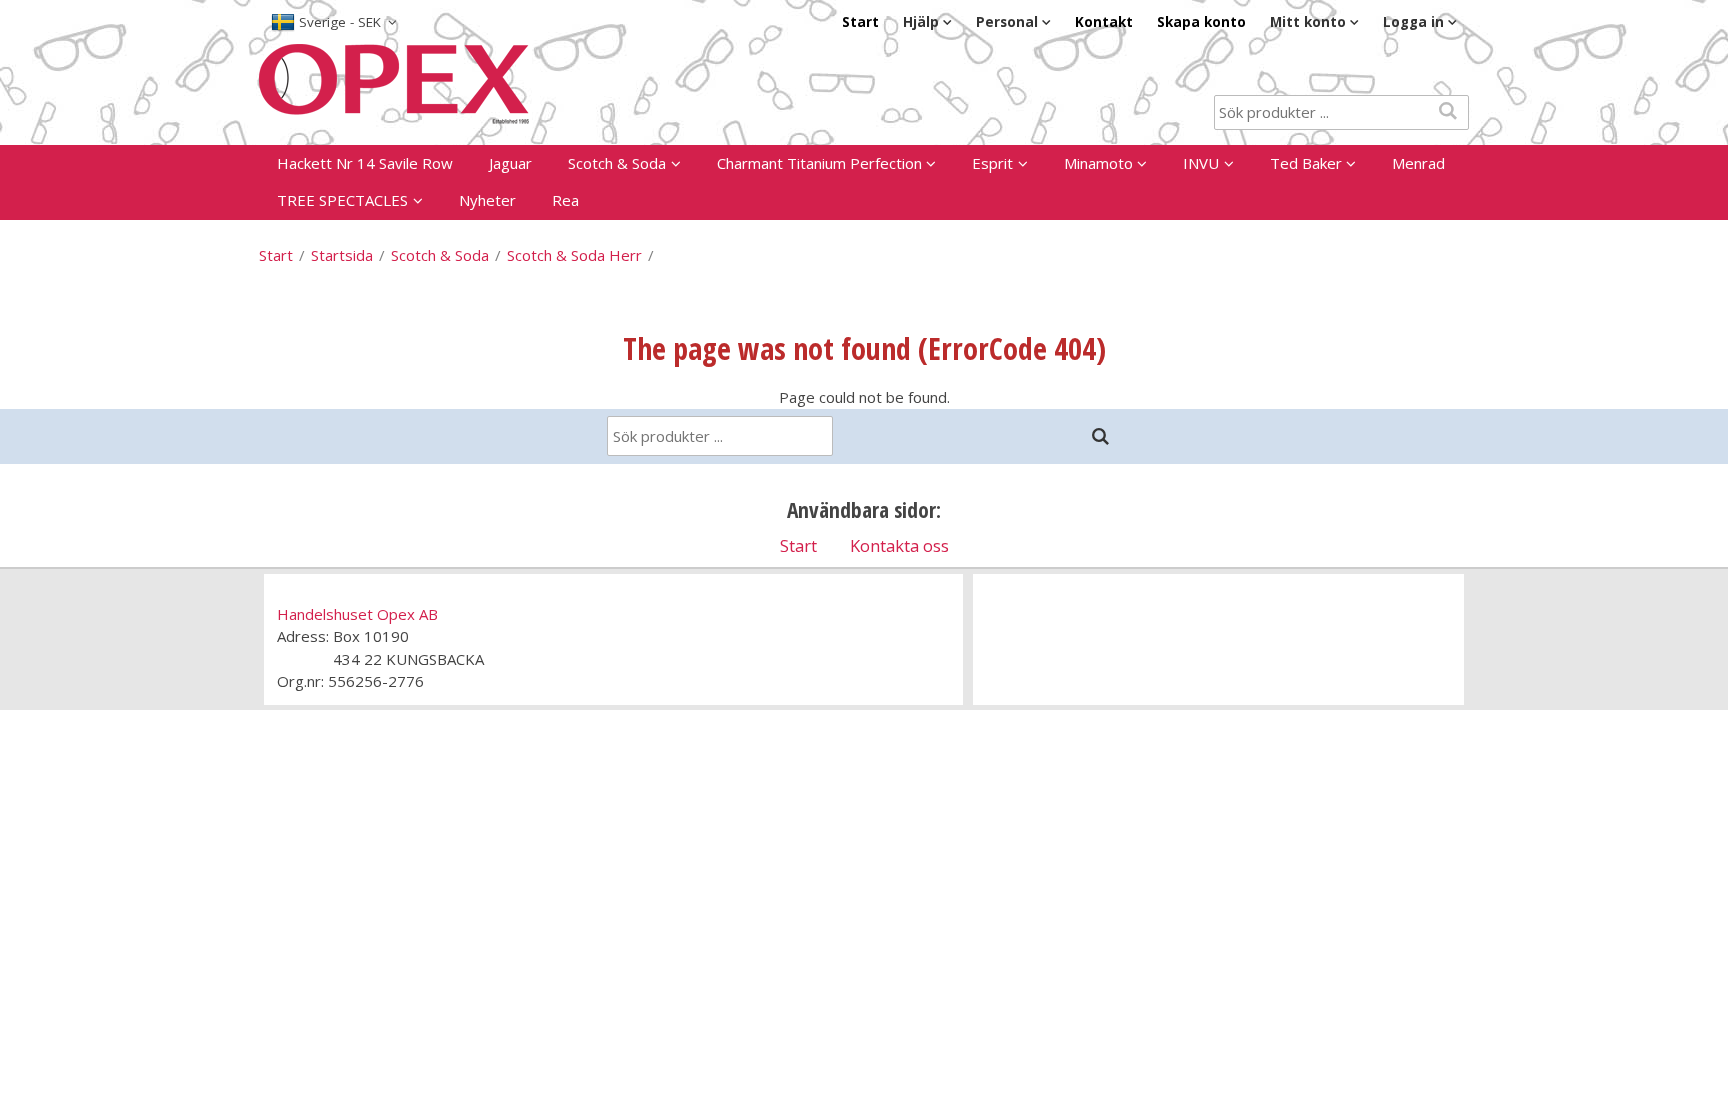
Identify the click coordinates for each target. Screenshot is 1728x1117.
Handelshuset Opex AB (357, 614)
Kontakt (1104, 22)
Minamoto (1098, 163)
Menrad (1418, 163)
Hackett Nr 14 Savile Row (365, 163)
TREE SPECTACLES (342, 200)
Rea (565, 200)
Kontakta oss (899, 545)
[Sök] (1101, 436)
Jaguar (510, 163)
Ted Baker (1306, 163)
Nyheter (487, 200)
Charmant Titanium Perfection (819, 163)
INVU (1201, 163)
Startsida (342, 255)
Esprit (992, 163)
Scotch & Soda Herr (574, 255)
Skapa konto (1201, 22)
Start (860, 22)
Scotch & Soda (617, 163)
